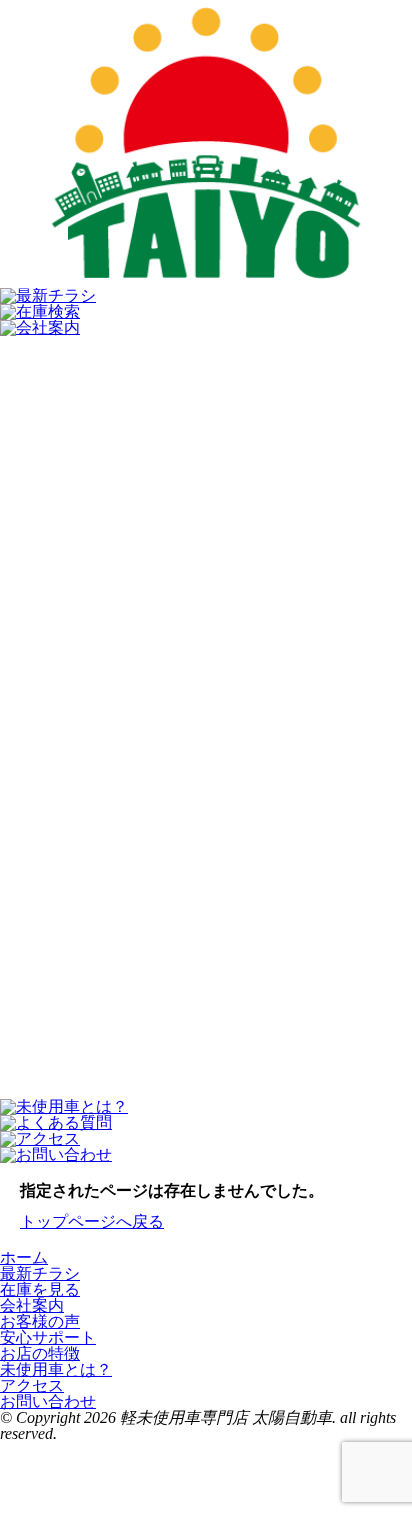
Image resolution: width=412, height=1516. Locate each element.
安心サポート (48, 1337)
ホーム (24, 1257)
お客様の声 (40, 1321)
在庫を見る (40, 1289)
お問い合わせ (48, 1401)
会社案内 (32, 1305)
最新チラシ (40, 1273)
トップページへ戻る (92, 1221)
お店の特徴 (40, 1353)
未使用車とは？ (56, 1369)
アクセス (32, 1385)
